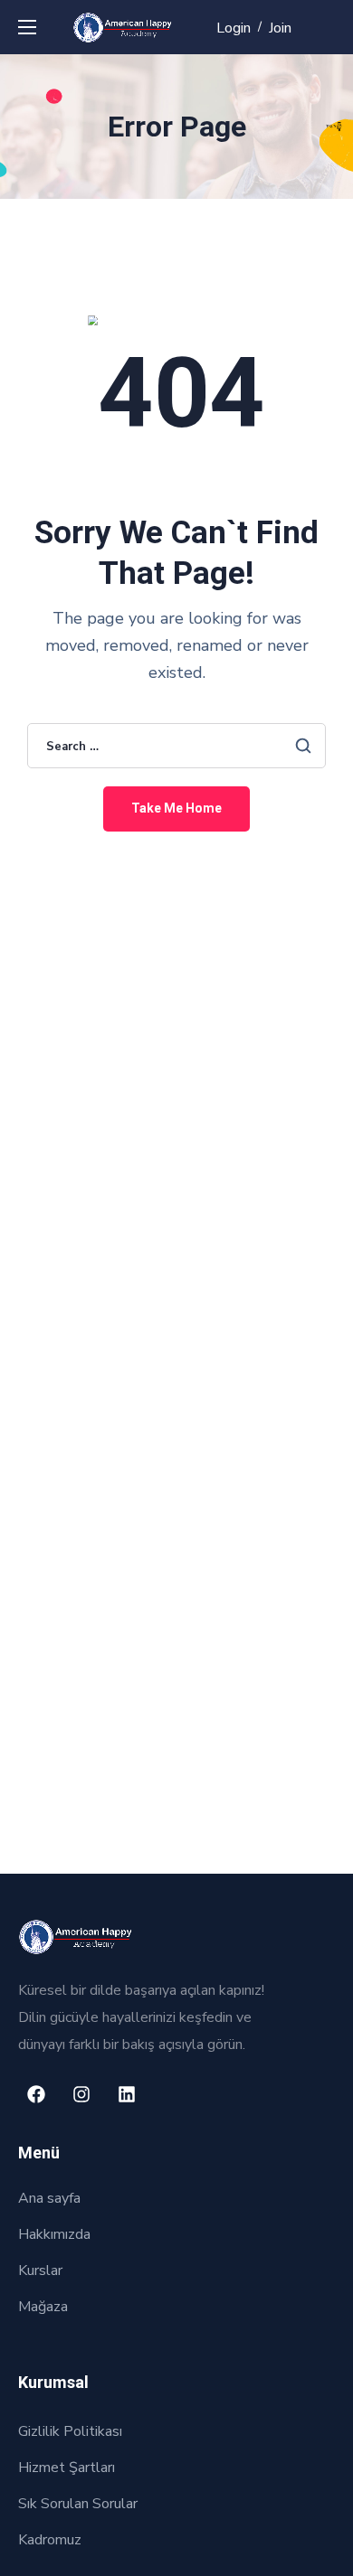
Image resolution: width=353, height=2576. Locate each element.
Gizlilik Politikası (70, 2431)
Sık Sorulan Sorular (78, 2504)
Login (234, 28)
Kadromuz (50, 2540)
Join (280, 28)
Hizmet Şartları (67, 2468)
